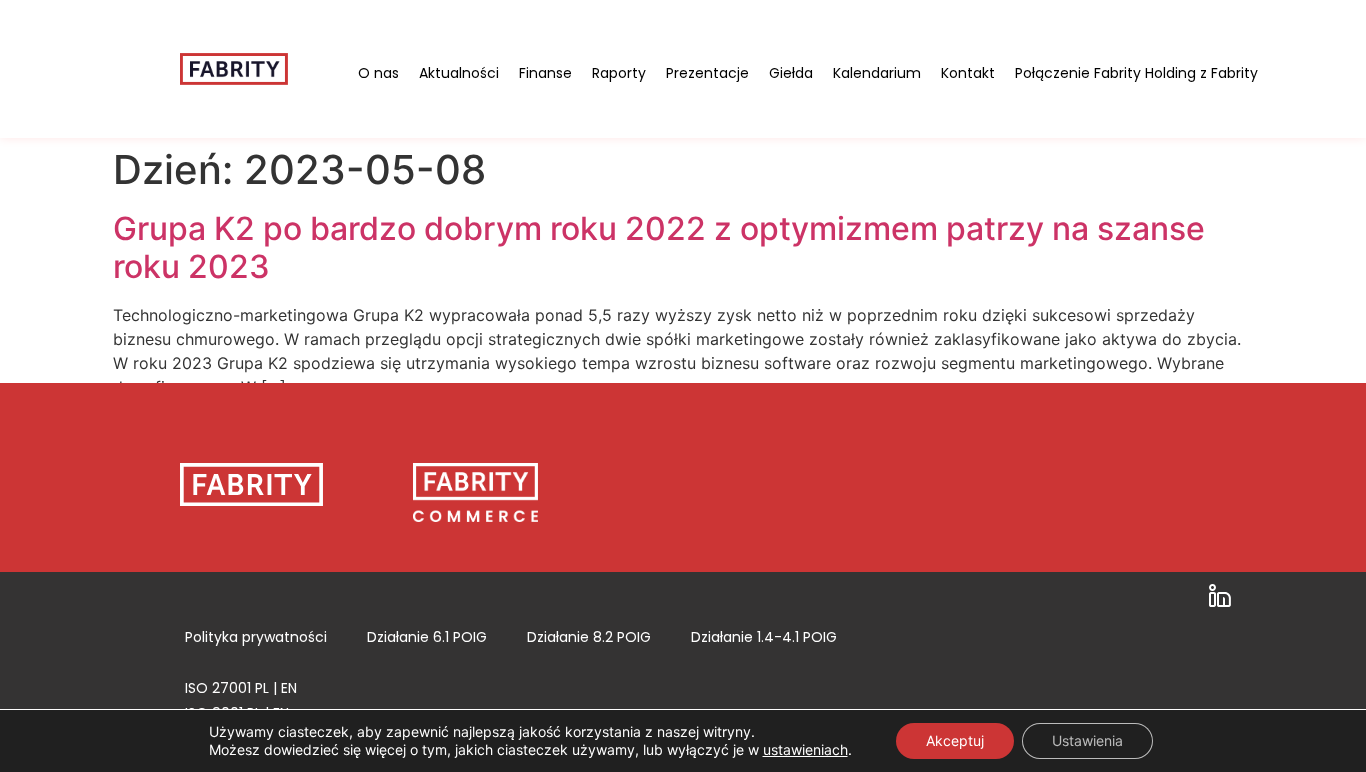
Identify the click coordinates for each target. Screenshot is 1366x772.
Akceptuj (955, 740)
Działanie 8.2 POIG (589, 637)
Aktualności (459, 73)
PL (262, 688)
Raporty (619, 73)
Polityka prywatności (256, 637)
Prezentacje (707, 73)
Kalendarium (877, 73)
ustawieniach (805, 749)
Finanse (545, 73)
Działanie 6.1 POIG (427, 637)
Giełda (791, 73)
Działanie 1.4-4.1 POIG (764, 637)
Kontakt (968, 73)
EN (289, 688)
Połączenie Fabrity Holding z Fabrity (1136, 73)
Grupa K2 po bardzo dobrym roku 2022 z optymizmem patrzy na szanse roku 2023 (659, 247)
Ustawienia (1087, 740)
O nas (378, 73)
